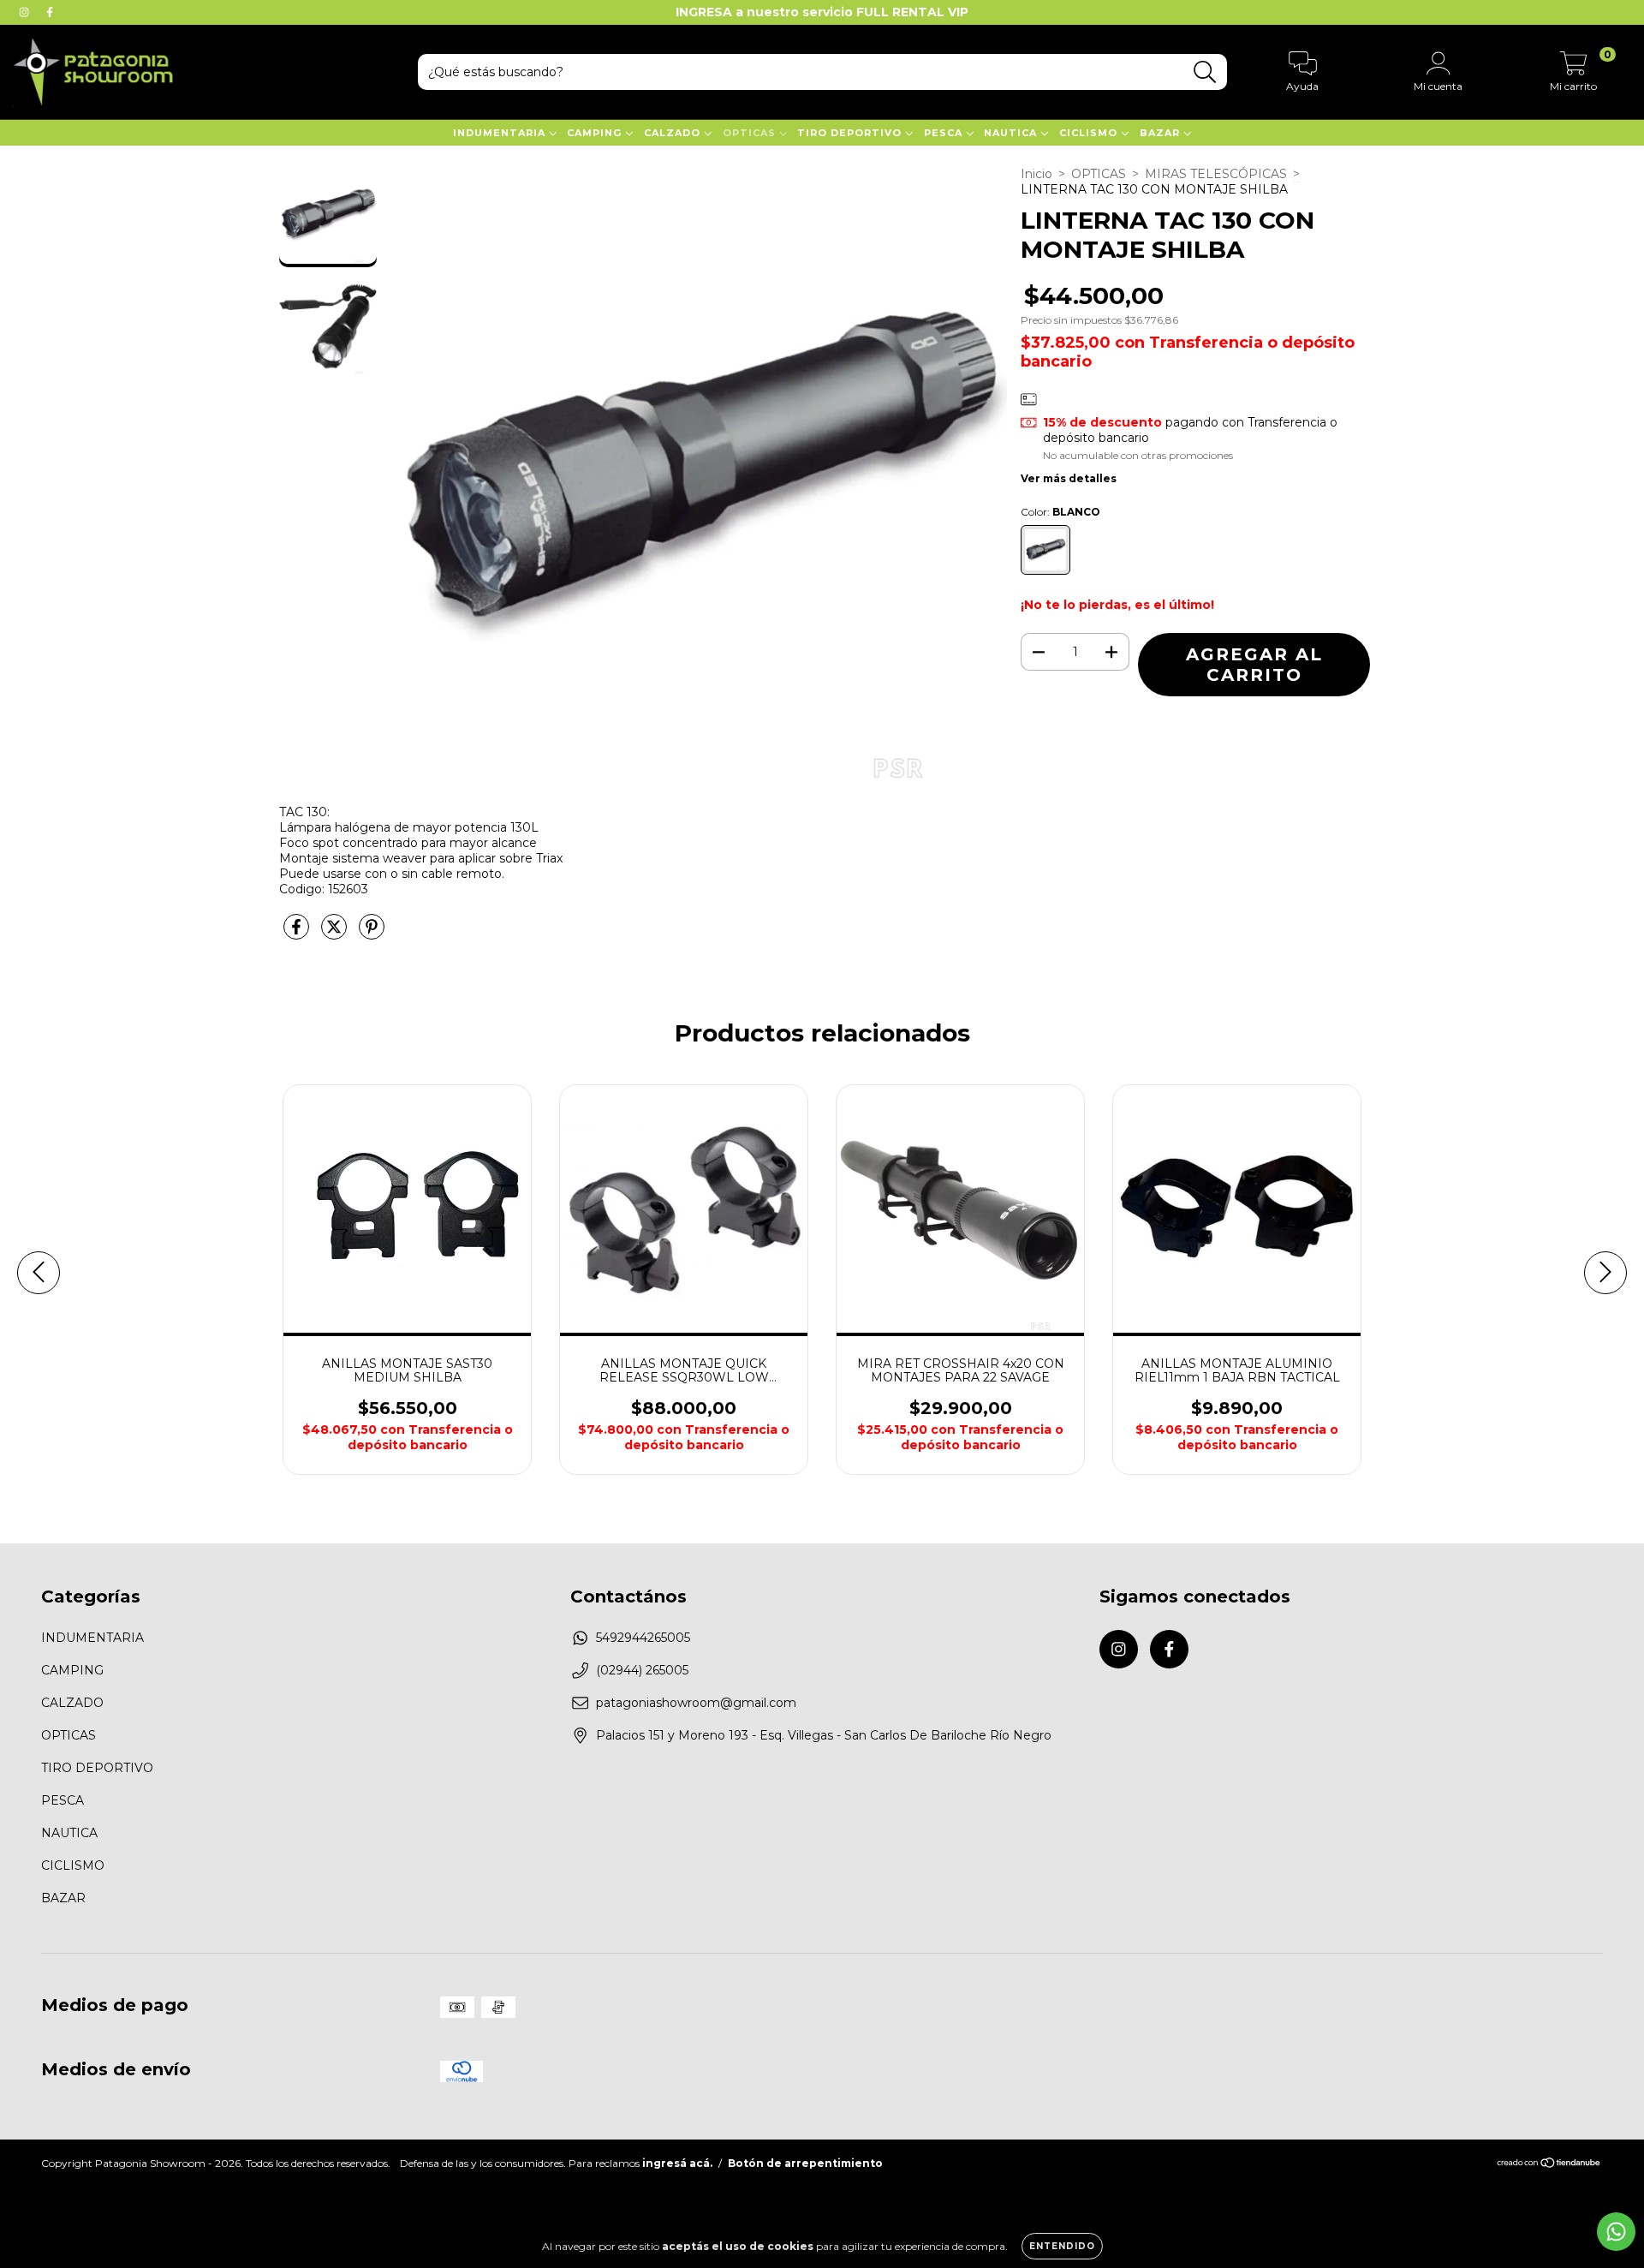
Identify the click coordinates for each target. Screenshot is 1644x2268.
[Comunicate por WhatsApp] (1616, 2232)
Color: (1060, 512)
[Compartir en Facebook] (298, 934)
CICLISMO (1090, 133)
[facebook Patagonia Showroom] (50, 12)
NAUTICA (1012, 133)
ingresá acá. (677, 2163)
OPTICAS (751, 133)
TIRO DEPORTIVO (851, 133)
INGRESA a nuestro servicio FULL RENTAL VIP (822, 12)
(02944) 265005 (642, 1670)
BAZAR (1162, 133)
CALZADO (674, 133)
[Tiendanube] (1549, 2165)
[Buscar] (1205, 72)
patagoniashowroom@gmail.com (696, 1703)
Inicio (1036, 174)
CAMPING (596, 133)
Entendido (1062, 2246)
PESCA (945, 133)
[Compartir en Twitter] (336, 934)
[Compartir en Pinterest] (372, 934)
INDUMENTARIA (501, 133)
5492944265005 (643, 1638)
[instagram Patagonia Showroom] (26, 12)
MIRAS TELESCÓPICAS (1216, 174)
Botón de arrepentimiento (805, 2163)
